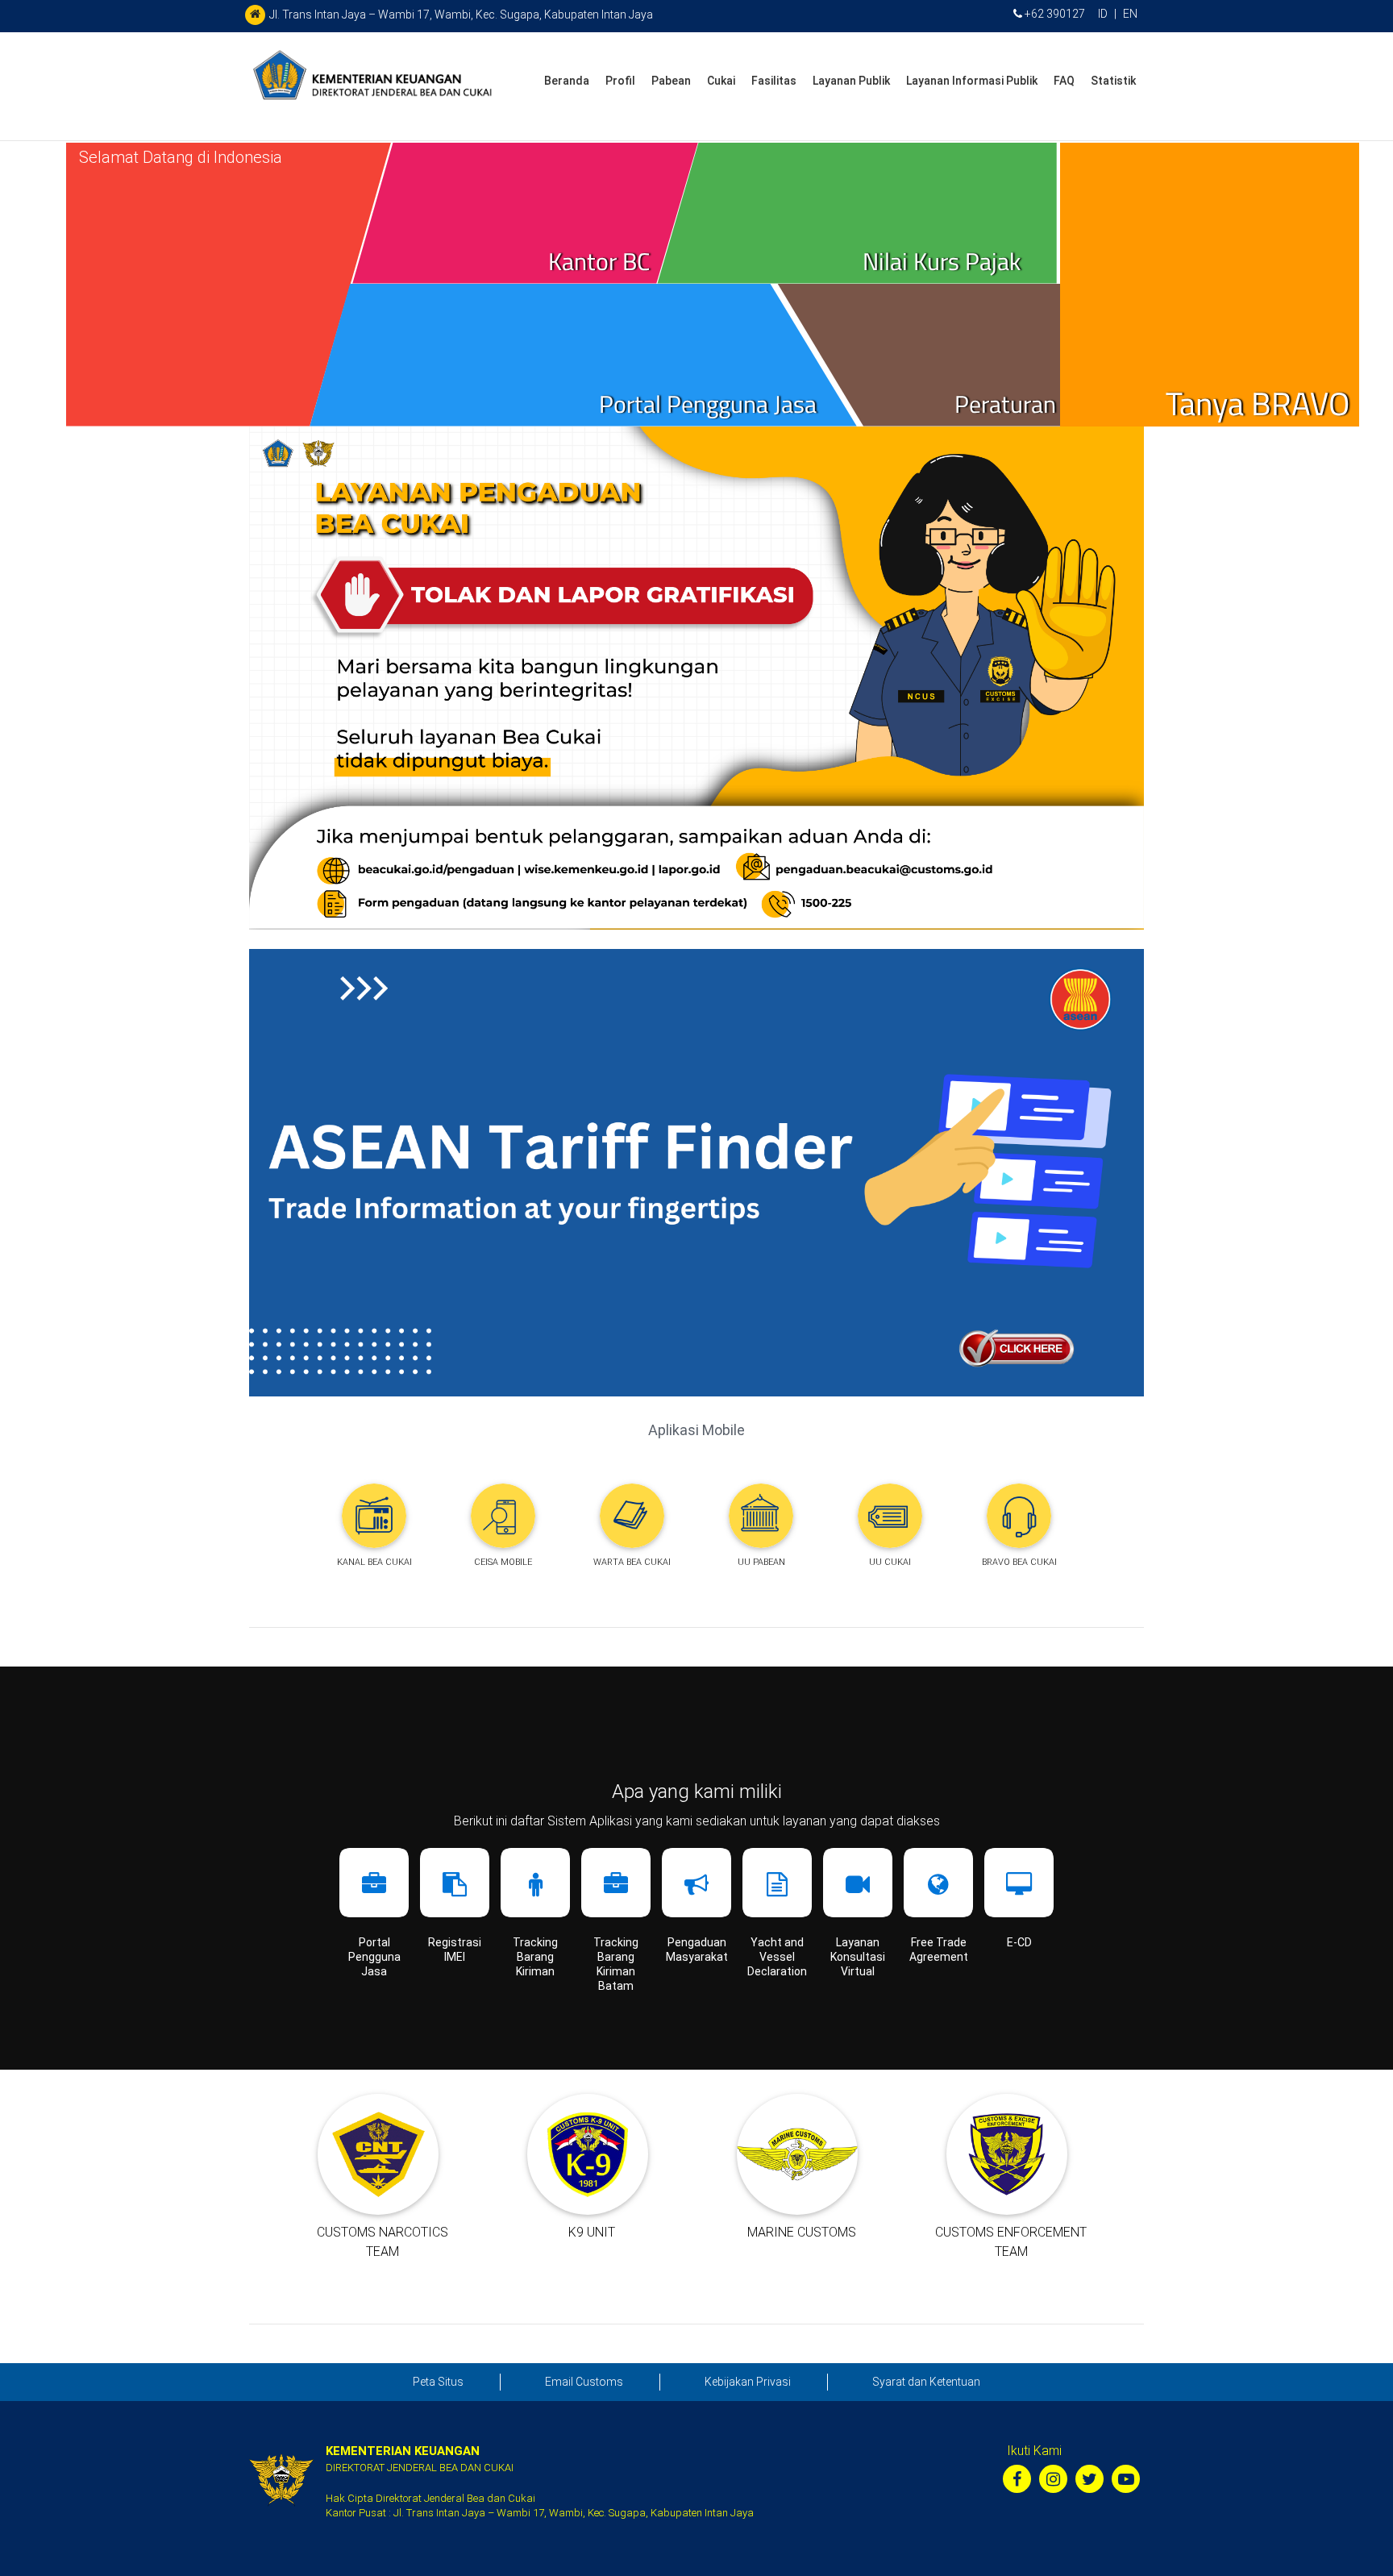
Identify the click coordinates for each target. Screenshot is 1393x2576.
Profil (620, 81)
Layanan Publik (851, 81)
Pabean (671, 81)
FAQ (1064, 81)
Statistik (1113, 81)
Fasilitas (774, 81)
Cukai (721, 81)
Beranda (567, 81)
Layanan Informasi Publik (972, 81)
